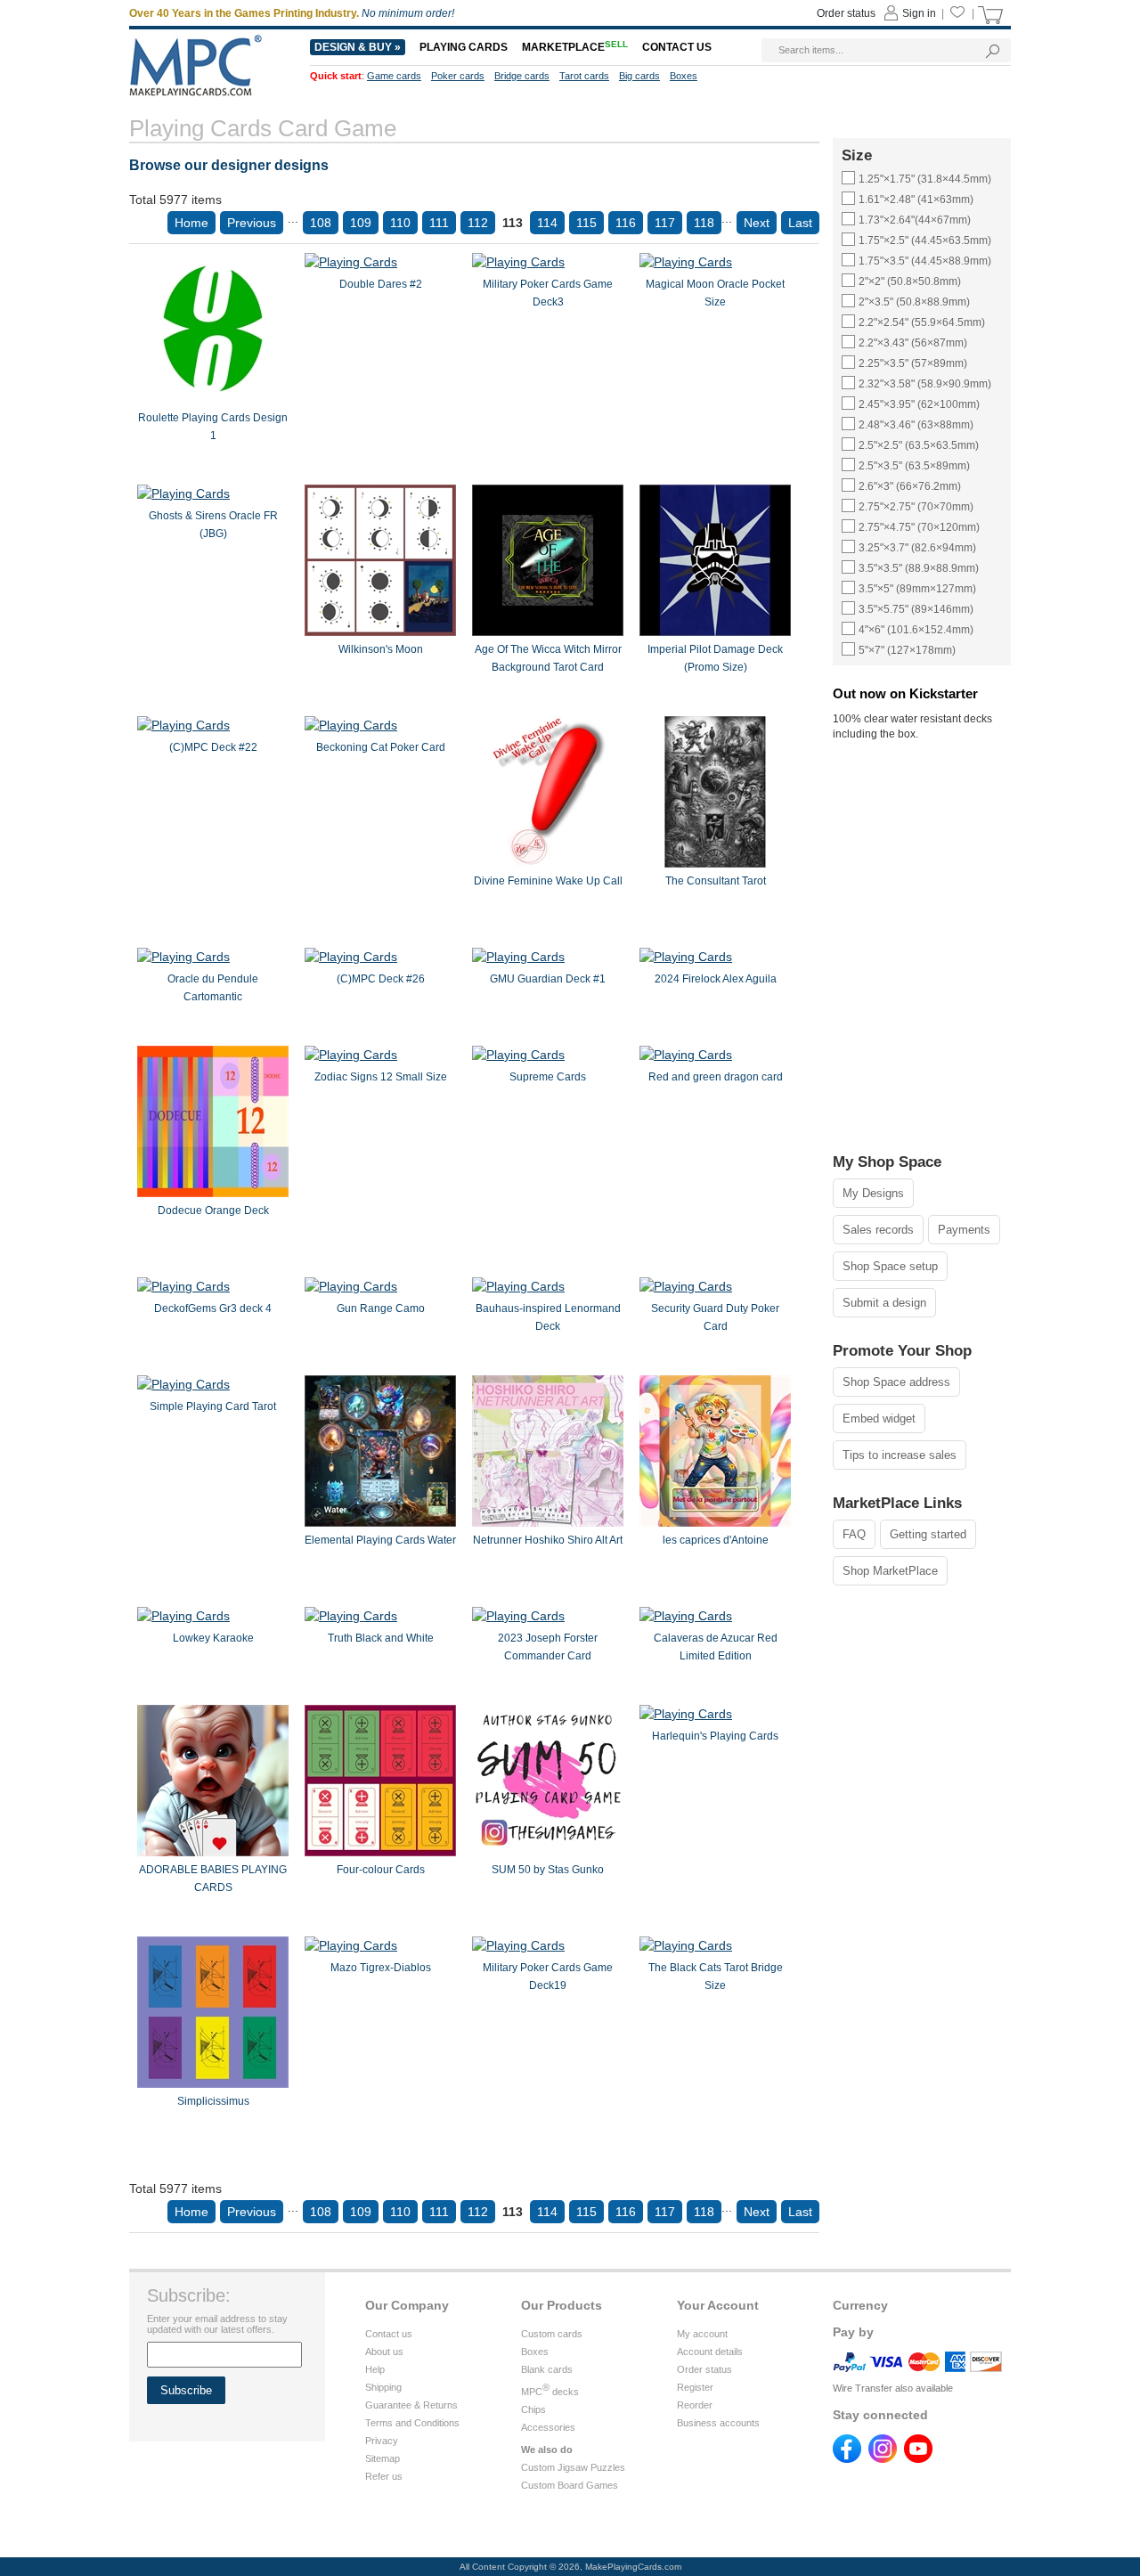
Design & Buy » (358, 47)
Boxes (535, 2352)
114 (547, 223)
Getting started (928, 1534)
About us (384, 2352)
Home (191, 223)
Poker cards (458, 76)
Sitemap (383, 2458)
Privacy (382, 2441)
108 (321, 223)
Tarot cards (584, 76)
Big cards (639, 76)
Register (695, 2387)
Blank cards (547, 2369)
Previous (252, 223)
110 (400, 223)
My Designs (873, 1193)
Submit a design (884, 1303)
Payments (964, 1230)
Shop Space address (896, 1382)
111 (439, 223)
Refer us (384, 2476)
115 (586, 223)
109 (361, 223)
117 (665, 223)
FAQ (854, 1534)
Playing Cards (464, 47)
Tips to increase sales (900, 1455)
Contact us (389, 2334)
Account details (710, 2352)
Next (757, 223)
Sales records (878, 1230)
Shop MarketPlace (890, 1571)
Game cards (394, 76)
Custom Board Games (570, 2485)
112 (478, 223)
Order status (704, 2369)
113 (513, 223)
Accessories (548, 2427)
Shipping (383, 2387)
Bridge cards (522, 76)
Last (800, 223)
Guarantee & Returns (411, 2405)
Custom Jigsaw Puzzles (573, 2467)
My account (702, 2334)
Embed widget (879, 1418)
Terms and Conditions (412, 2423)
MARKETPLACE (575, 47)
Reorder (695, 2405)
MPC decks (550, 2392)
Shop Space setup (890, 1266)
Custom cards (552, 2334)
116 (626, 223)
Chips (533, 2409)
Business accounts (718, 2423)
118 (704, 223)
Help (375, 2369)
